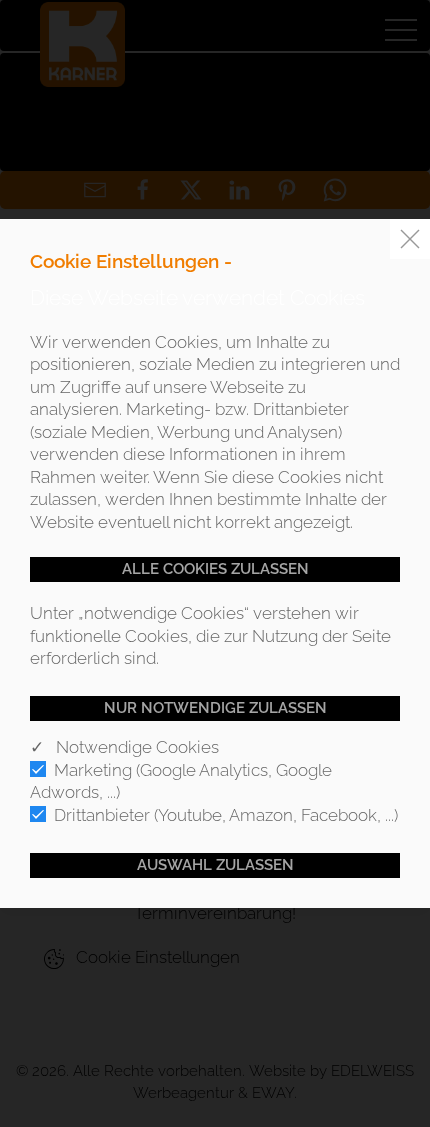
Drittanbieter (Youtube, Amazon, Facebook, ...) (226, 815)
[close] (410, 239)
